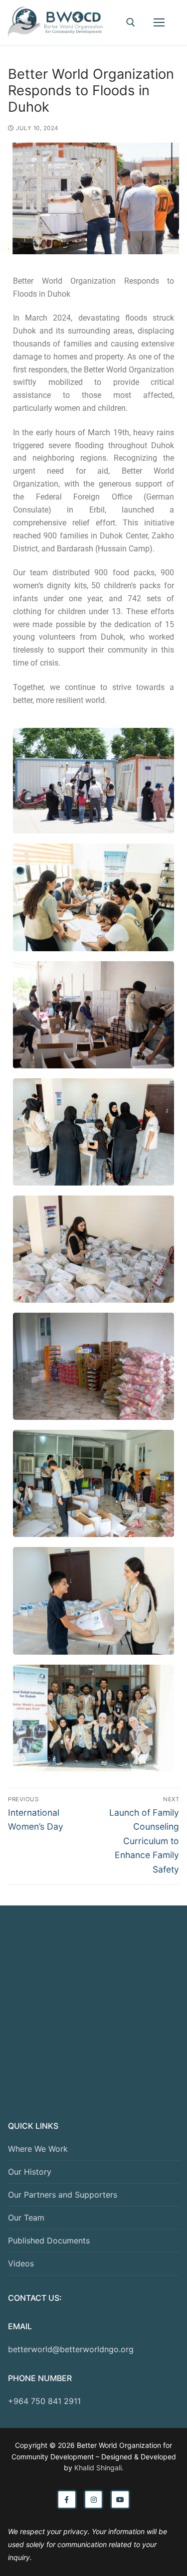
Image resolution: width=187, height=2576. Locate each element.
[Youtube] (120, 2500)
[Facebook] (67, 2500)
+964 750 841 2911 (44, 2401)
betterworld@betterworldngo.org (71, 2349)
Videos (21, 2263)
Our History (30, 2172)
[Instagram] (94, 2500)
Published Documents (49, 2240)
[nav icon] (159, 22)
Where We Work (38, 2149)
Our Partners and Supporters (63, 2195)
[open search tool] (131, 22)
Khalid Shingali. (99, 2468)
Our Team (26, 2218)
